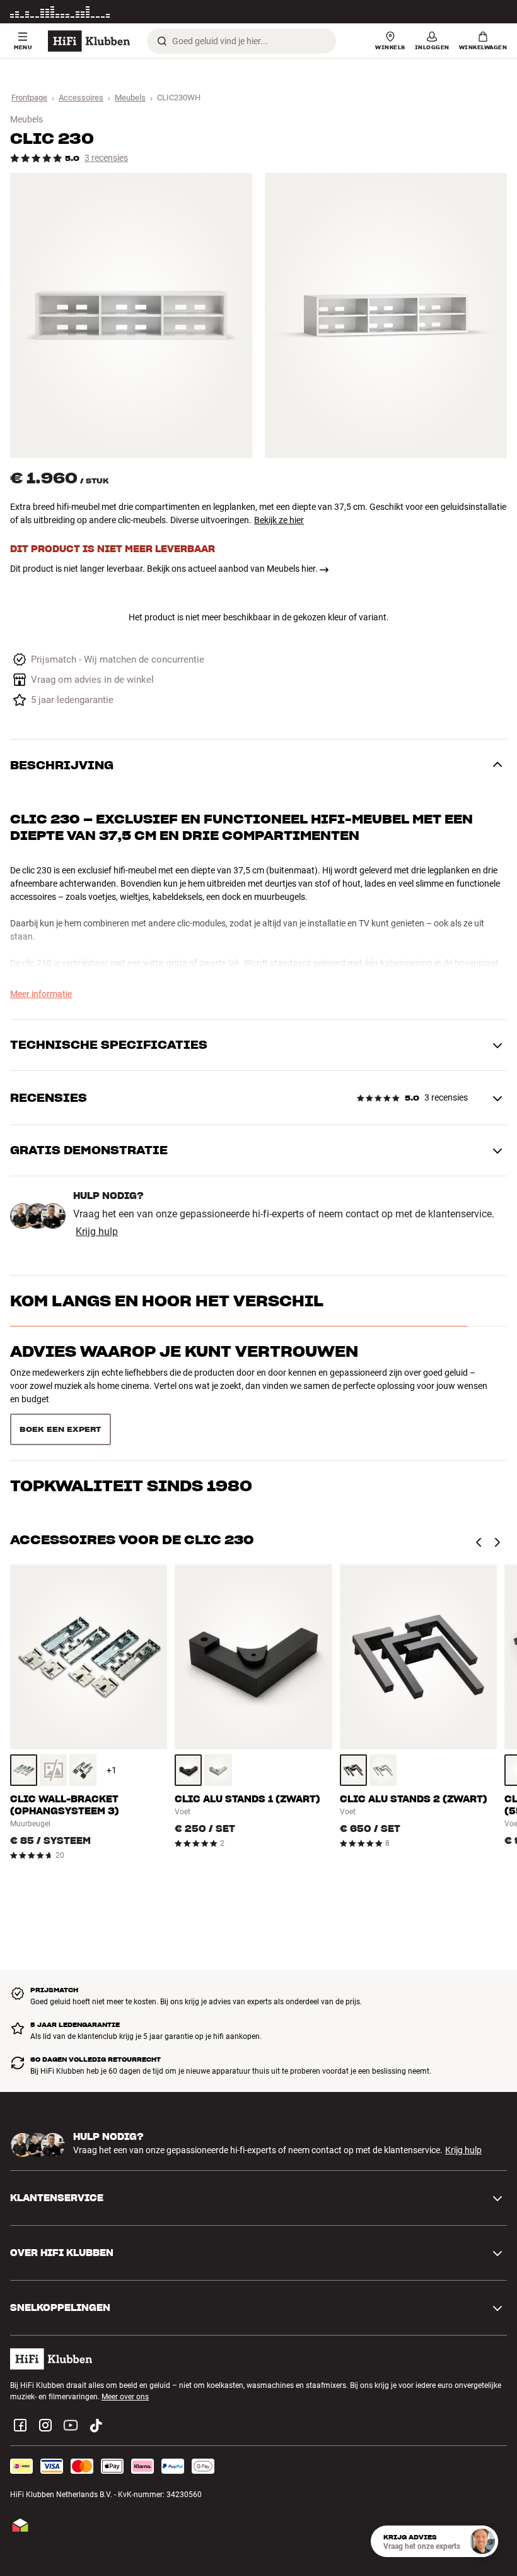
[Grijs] (24, 1725)
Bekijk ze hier (279, 520)
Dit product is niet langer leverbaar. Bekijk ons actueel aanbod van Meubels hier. (164, 569)
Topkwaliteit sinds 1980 (131, 1402)
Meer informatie (480, 12)
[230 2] (386, 316)
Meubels (130, 97)
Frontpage (29, 97)
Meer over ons (125, 2352)
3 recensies (106, 158)
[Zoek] (162, 41)
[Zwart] (83, 1725)
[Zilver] (218, 1725)
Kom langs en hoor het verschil (167, 1301)
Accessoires (81, 97)
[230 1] (131, 316)
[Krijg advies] (482, 2541)
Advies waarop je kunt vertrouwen (184, 1351)
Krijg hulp (97, 1232)
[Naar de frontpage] (89, 41)
